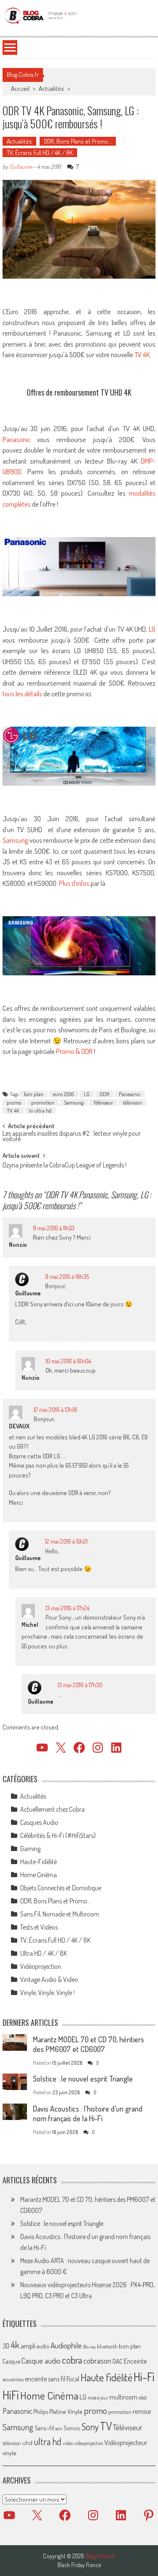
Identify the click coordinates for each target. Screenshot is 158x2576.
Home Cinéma (39, 1875)
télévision (133, 1102)
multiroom (123, 2397)
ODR (104, 1094)
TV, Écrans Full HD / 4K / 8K (40, 153)
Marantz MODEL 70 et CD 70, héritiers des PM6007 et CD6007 (88, 2044)
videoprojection (89, 2443)
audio (43, 2346)
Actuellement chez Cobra (52, 1809)
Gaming (30, 1849)
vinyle (9, 2453)
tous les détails (22, 694)
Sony (90, 2427)
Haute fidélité (106, 2377)
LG (152, 629)
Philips (41, 2412)
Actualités (51, 88)
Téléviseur (103, 1102)
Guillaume (21, 167)
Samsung (15, 840)
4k (15, 2345)
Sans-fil (44, 2428)
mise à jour (98, 2398)
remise (142, 2411)
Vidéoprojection (41, 1966)
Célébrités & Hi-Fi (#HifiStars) (58, 1835)
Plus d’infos (74, 883)
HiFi (11, 2395)
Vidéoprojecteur (126, 2442)
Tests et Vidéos (39, 1927)
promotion (43, 1102)
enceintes (13, 2379)
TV (106, 2426)
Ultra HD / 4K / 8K (44, 1953)
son (59, 2428)
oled (143, 2398)
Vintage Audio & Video (49, 1979)
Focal (73, 2379)
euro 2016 (64, 1094)
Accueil (20, 88)
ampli (28, 2346)
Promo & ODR (74, 1051)
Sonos (72, 2428)
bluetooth (107, 2346)
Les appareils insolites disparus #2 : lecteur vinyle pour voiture (72, 1137)
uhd (27, 2443)
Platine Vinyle (66, 2411)
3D (6, 2346)
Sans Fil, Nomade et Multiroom (60, 1914)
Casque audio (41, 2361)
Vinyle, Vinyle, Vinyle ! (47, 1992)
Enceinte (135, 2361)
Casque (11, 2361)
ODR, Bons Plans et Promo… (78, 141)
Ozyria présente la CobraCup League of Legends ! (64, 1166)
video (68, 2443)
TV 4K (142, 354)
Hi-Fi (144, 2376)
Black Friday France (79, 2565)
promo (14, 1102)
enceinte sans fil (45, 2379)
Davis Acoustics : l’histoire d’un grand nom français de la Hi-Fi (88, 2113)
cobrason (97, 2360)
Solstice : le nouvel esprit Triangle (83, 2079)
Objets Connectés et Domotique (61, 1888)
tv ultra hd (40, 1110)
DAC (118, 2361)
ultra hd (48, 2441)
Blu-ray (89, 2347)
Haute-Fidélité (39, 1862)
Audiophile (66, 2345)
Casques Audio (39, 1822)
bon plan (34, 1094)
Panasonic (16, 439)
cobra (72, 2360)
